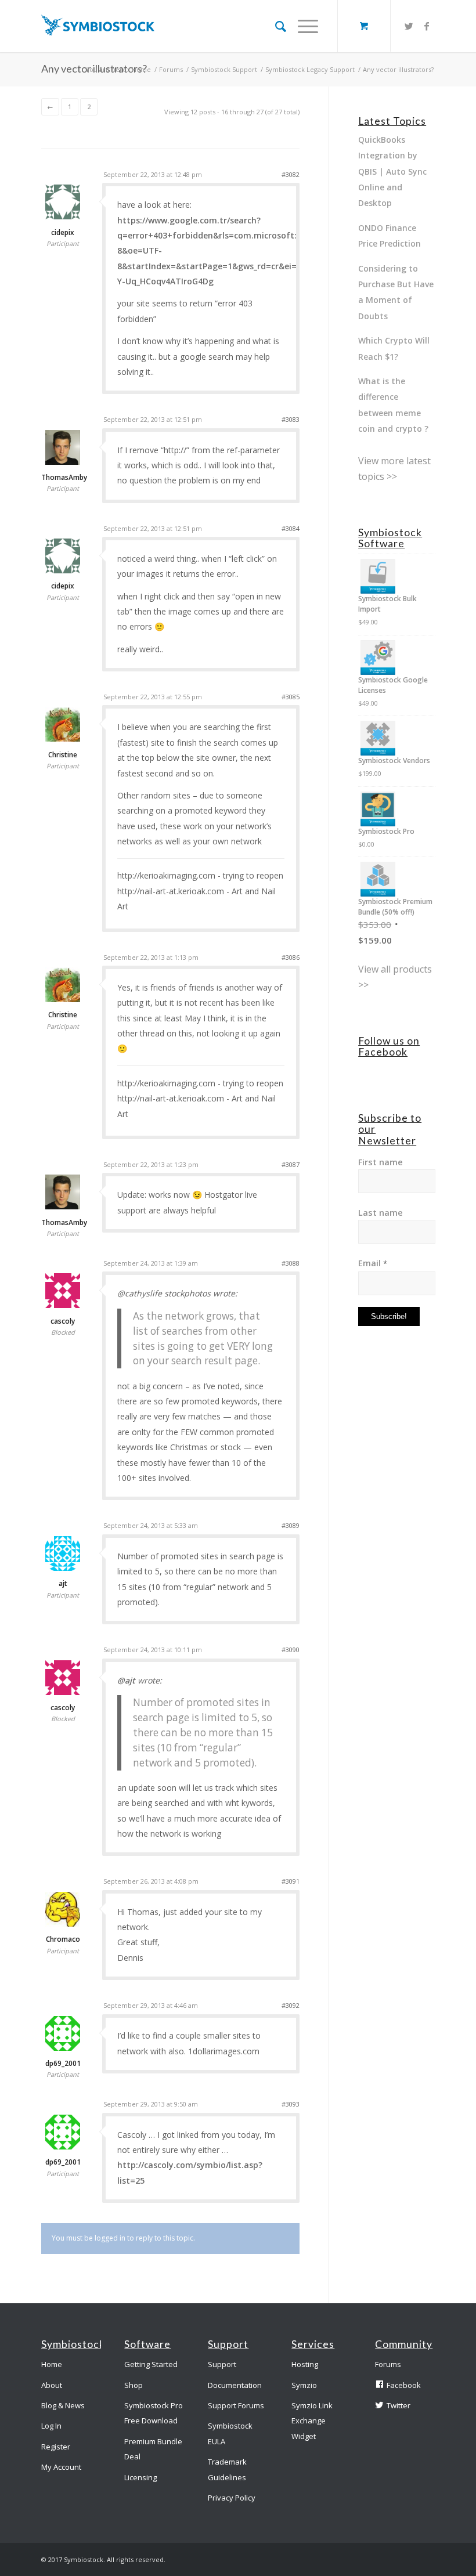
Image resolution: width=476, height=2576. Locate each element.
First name (381, 1162)
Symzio (304, 2385)
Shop (134, 2385)
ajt (63, 1584)
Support (222, 2364)
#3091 (291, 1881)
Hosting (305, 2364)
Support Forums (236, 2405)
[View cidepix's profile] (63, 216)
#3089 (291, 1525)
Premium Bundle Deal (153, 2449)
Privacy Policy (232, 2498)
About (52, 2385)
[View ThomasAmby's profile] (63, 462)
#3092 (291, 2005)
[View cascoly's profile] (63, 1305)
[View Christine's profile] (63, 739)
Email (373, 1263)
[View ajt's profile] (63, 1568)
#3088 (291, 1263)
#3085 (291, 697)
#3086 (291, 957)
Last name (381, 1212)
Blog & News (63, 2405)
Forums (171, 69)
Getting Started (151, 2364)
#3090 (291, 1650)
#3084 (291, 528)
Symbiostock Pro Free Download (154, 2413)
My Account (61, 2467)
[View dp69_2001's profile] (63, 2048)
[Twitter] (409, 26)
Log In (51, 2426)
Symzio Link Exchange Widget (312, 2421)
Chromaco (63, 1939)
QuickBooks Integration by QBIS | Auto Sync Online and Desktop (392, 171)
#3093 (291, 2104)
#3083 (291, 419)
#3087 (291, 1164)
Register (56, 2447)
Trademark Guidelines (227, 2469)
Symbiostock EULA (230, 2433)
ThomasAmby (63, 478)
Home (141, 69)
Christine (63, 755)
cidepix (63, 233)
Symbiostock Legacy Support (310, 69)
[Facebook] (427, 26)
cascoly (63, 1321)
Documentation (235, 2385)
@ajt (126, 1680)
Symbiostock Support (224, 69)
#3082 (291, 174)
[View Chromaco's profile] (63, 1924)
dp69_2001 (63, 2064)
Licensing (140, 2477)
